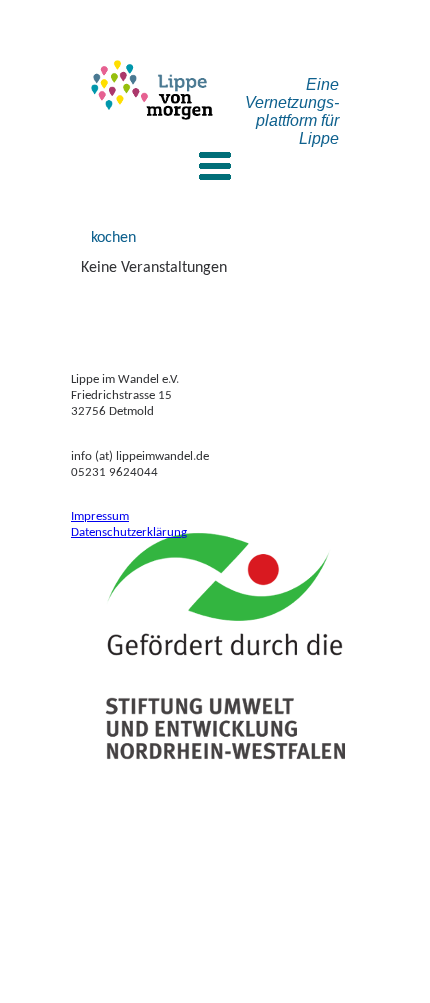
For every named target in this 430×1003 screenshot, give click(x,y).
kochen (113, 238)
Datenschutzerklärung (129, 532)
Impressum (100, 516)
